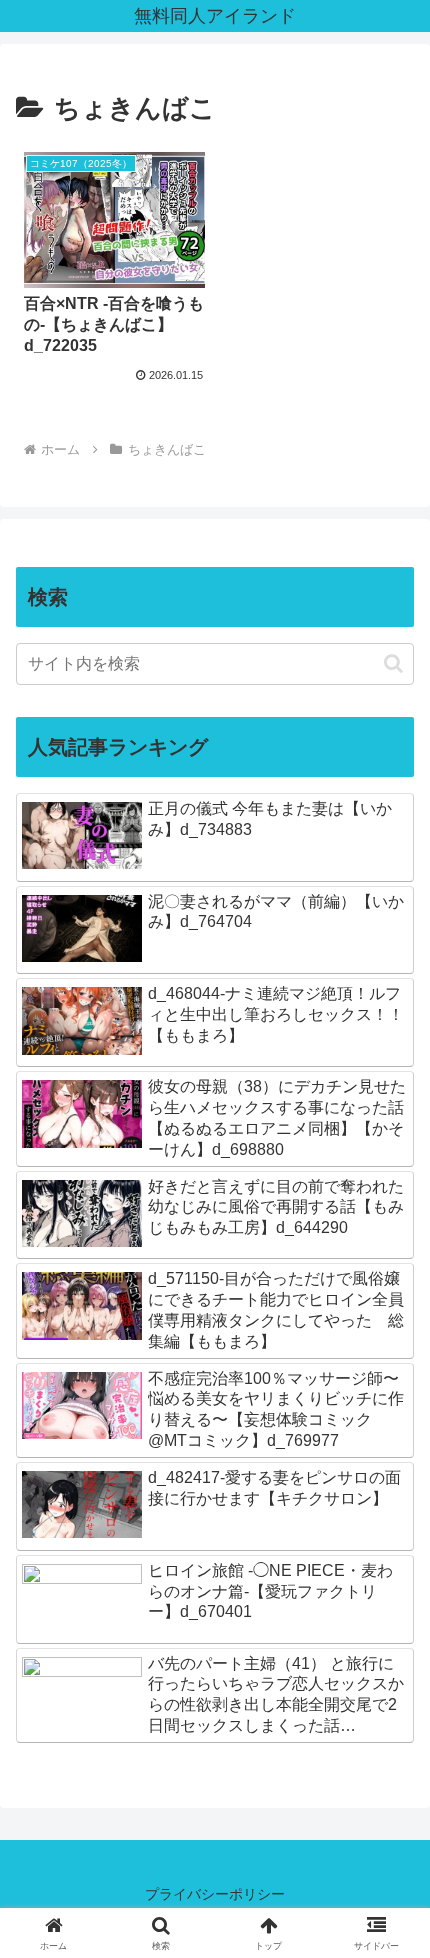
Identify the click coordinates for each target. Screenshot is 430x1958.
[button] (393, 663)
